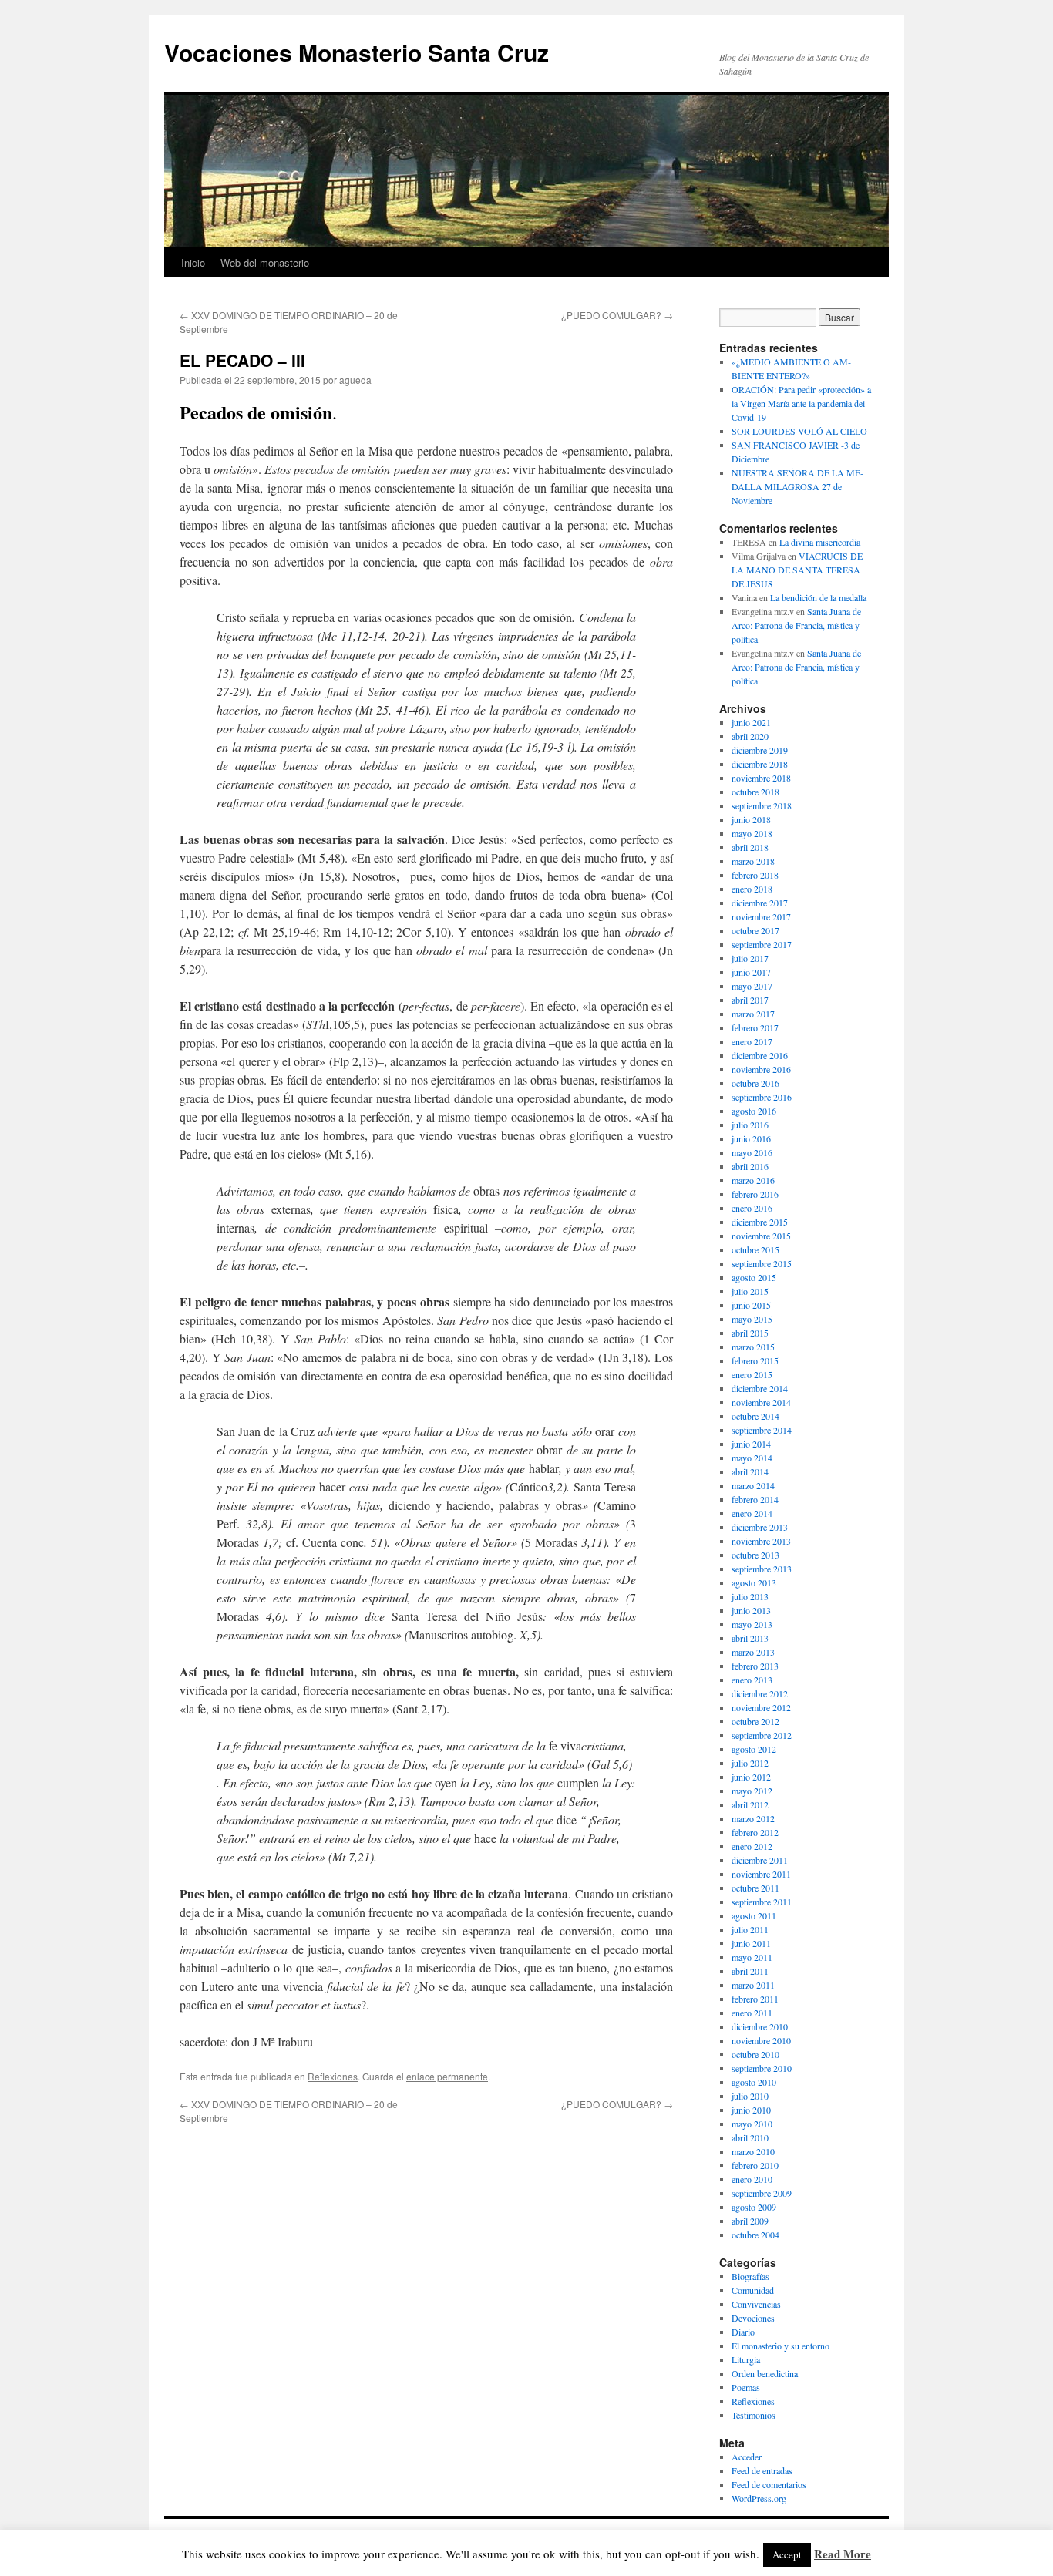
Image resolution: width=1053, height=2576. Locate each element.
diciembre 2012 (760, 1693)
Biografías (750, 2276)
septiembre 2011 (762, 1902)
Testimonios (754, 2415)
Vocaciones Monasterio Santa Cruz (357, 52)
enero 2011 (752, 2013)
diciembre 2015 (760, 1222)
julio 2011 (750, 1929)
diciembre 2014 (760, 1388)
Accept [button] (787, 2554)
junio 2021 (751, 722)
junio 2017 (751, 972)
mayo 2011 (752, 1957)
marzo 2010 (753, 2151)
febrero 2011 (755, 1999)
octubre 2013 (755, 1555)
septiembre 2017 (762, 944)
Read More (843, 2554)
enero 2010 (752, 2179)
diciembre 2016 (760, 1055)
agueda (355, 380)
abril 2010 (750, 2137)
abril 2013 (750, 1638)
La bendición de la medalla (818, 597)
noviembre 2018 (761, 778)
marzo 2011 (753, 1985)
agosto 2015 (754, 1277)
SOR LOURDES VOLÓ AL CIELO (799, 431)
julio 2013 (750, 1596)
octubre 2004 (755, 2235)
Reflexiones (333, 2076)
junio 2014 (751, 1444)
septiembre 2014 (762, 1430)
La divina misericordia (820, 542)
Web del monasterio (265, 262)
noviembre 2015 (761, 1236)
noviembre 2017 (761, 916)
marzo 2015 (753, 1347)
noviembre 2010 (761, 2040)
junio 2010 (751, 2110)
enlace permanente (447, 2076)
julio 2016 (750, 1125)
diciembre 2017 (760, 903)
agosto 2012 (754, 1749)
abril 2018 (750, 847)
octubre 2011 (755, 1888)
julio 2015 (750, 1291)
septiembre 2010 (762, 2068)
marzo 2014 (753, 1485)
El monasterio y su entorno (780, 2346)
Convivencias (756, 2304)
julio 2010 (750, 2096)
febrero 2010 (755, 2165)
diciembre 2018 (760, 764)
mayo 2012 (752, 1791)
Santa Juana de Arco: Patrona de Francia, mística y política (796, 625)
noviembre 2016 (761, 1069)
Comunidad (753, 2290)
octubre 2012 (755, 1721)
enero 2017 (752, 1041)
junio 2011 (751, 1943)
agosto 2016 (754, 1111)
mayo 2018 (752, 833)
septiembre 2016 (762, 1097)
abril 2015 (750, 1333)
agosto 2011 (754, 1915)
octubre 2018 (755, 792)
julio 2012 (750, 1763)
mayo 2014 (752, 1458)
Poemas (746, 2387)
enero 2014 (752, 1513)
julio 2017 (750, 958)
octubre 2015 (755, 1249)
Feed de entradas (762, 2470)
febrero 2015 (755, 1360)
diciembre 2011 (760, 1860)
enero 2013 (752, 1680)
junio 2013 (751, 1610)
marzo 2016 (753, 1180)
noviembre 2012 (761, 1707)
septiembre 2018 (762, 805)
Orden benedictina (765, 2373)
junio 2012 (751, 1777)
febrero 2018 (755, 875)
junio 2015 (751, 1305)
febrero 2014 (755, 1499)
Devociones (753, 2318)
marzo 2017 (753, 1014)
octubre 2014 (755, 1416)
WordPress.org (759, 2498)
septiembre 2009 (762, 2193)
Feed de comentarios (769, 2484)
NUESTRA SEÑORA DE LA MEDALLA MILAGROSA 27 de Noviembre (797, 486)
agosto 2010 (754, 2082)
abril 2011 (750, 1971)
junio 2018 (751, 819)
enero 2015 (752, 1374)
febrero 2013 (755, 1666)
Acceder (747, 2457)
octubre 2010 (755, 2054)
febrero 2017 (755, 1027)
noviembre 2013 (761, 1541)
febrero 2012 (755, 1832)
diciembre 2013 (760, 1527)
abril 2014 (750, 1471)
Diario (743, 2332)
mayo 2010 (752, 2124)
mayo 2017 (752, 986)
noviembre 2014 (761, 1402)
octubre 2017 (755, 930)
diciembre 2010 (760, 2026)
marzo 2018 (753, 861)
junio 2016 (751, 1138)
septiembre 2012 (762, 1735)
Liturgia (746, 2359)
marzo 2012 (753, 1818)
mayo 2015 (752, 1319)
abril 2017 (750, 1000)
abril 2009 (750, 2221)
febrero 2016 (755, 1194)
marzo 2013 (753, 1652)
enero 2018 (752, 889)
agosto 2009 (754, 2207)
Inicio (193, 262)
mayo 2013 (752, 1624)
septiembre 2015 (762, 1263)
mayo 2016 (752, 1152)
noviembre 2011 (761, 1874)
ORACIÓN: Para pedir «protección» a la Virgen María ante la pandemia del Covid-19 (801, 403)
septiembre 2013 (762, 1569)
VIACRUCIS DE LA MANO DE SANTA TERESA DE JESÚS (797, 570)
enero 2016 (752, 1208)
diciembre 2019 (760, 750)
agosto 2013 (754, 1582)
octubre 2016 (755, 1083)
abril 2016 (750, 1166)
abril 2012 (750, 1804)
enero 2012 (752, 1846)
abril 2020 (750, 736)
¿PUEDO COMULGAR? (617, 315)
